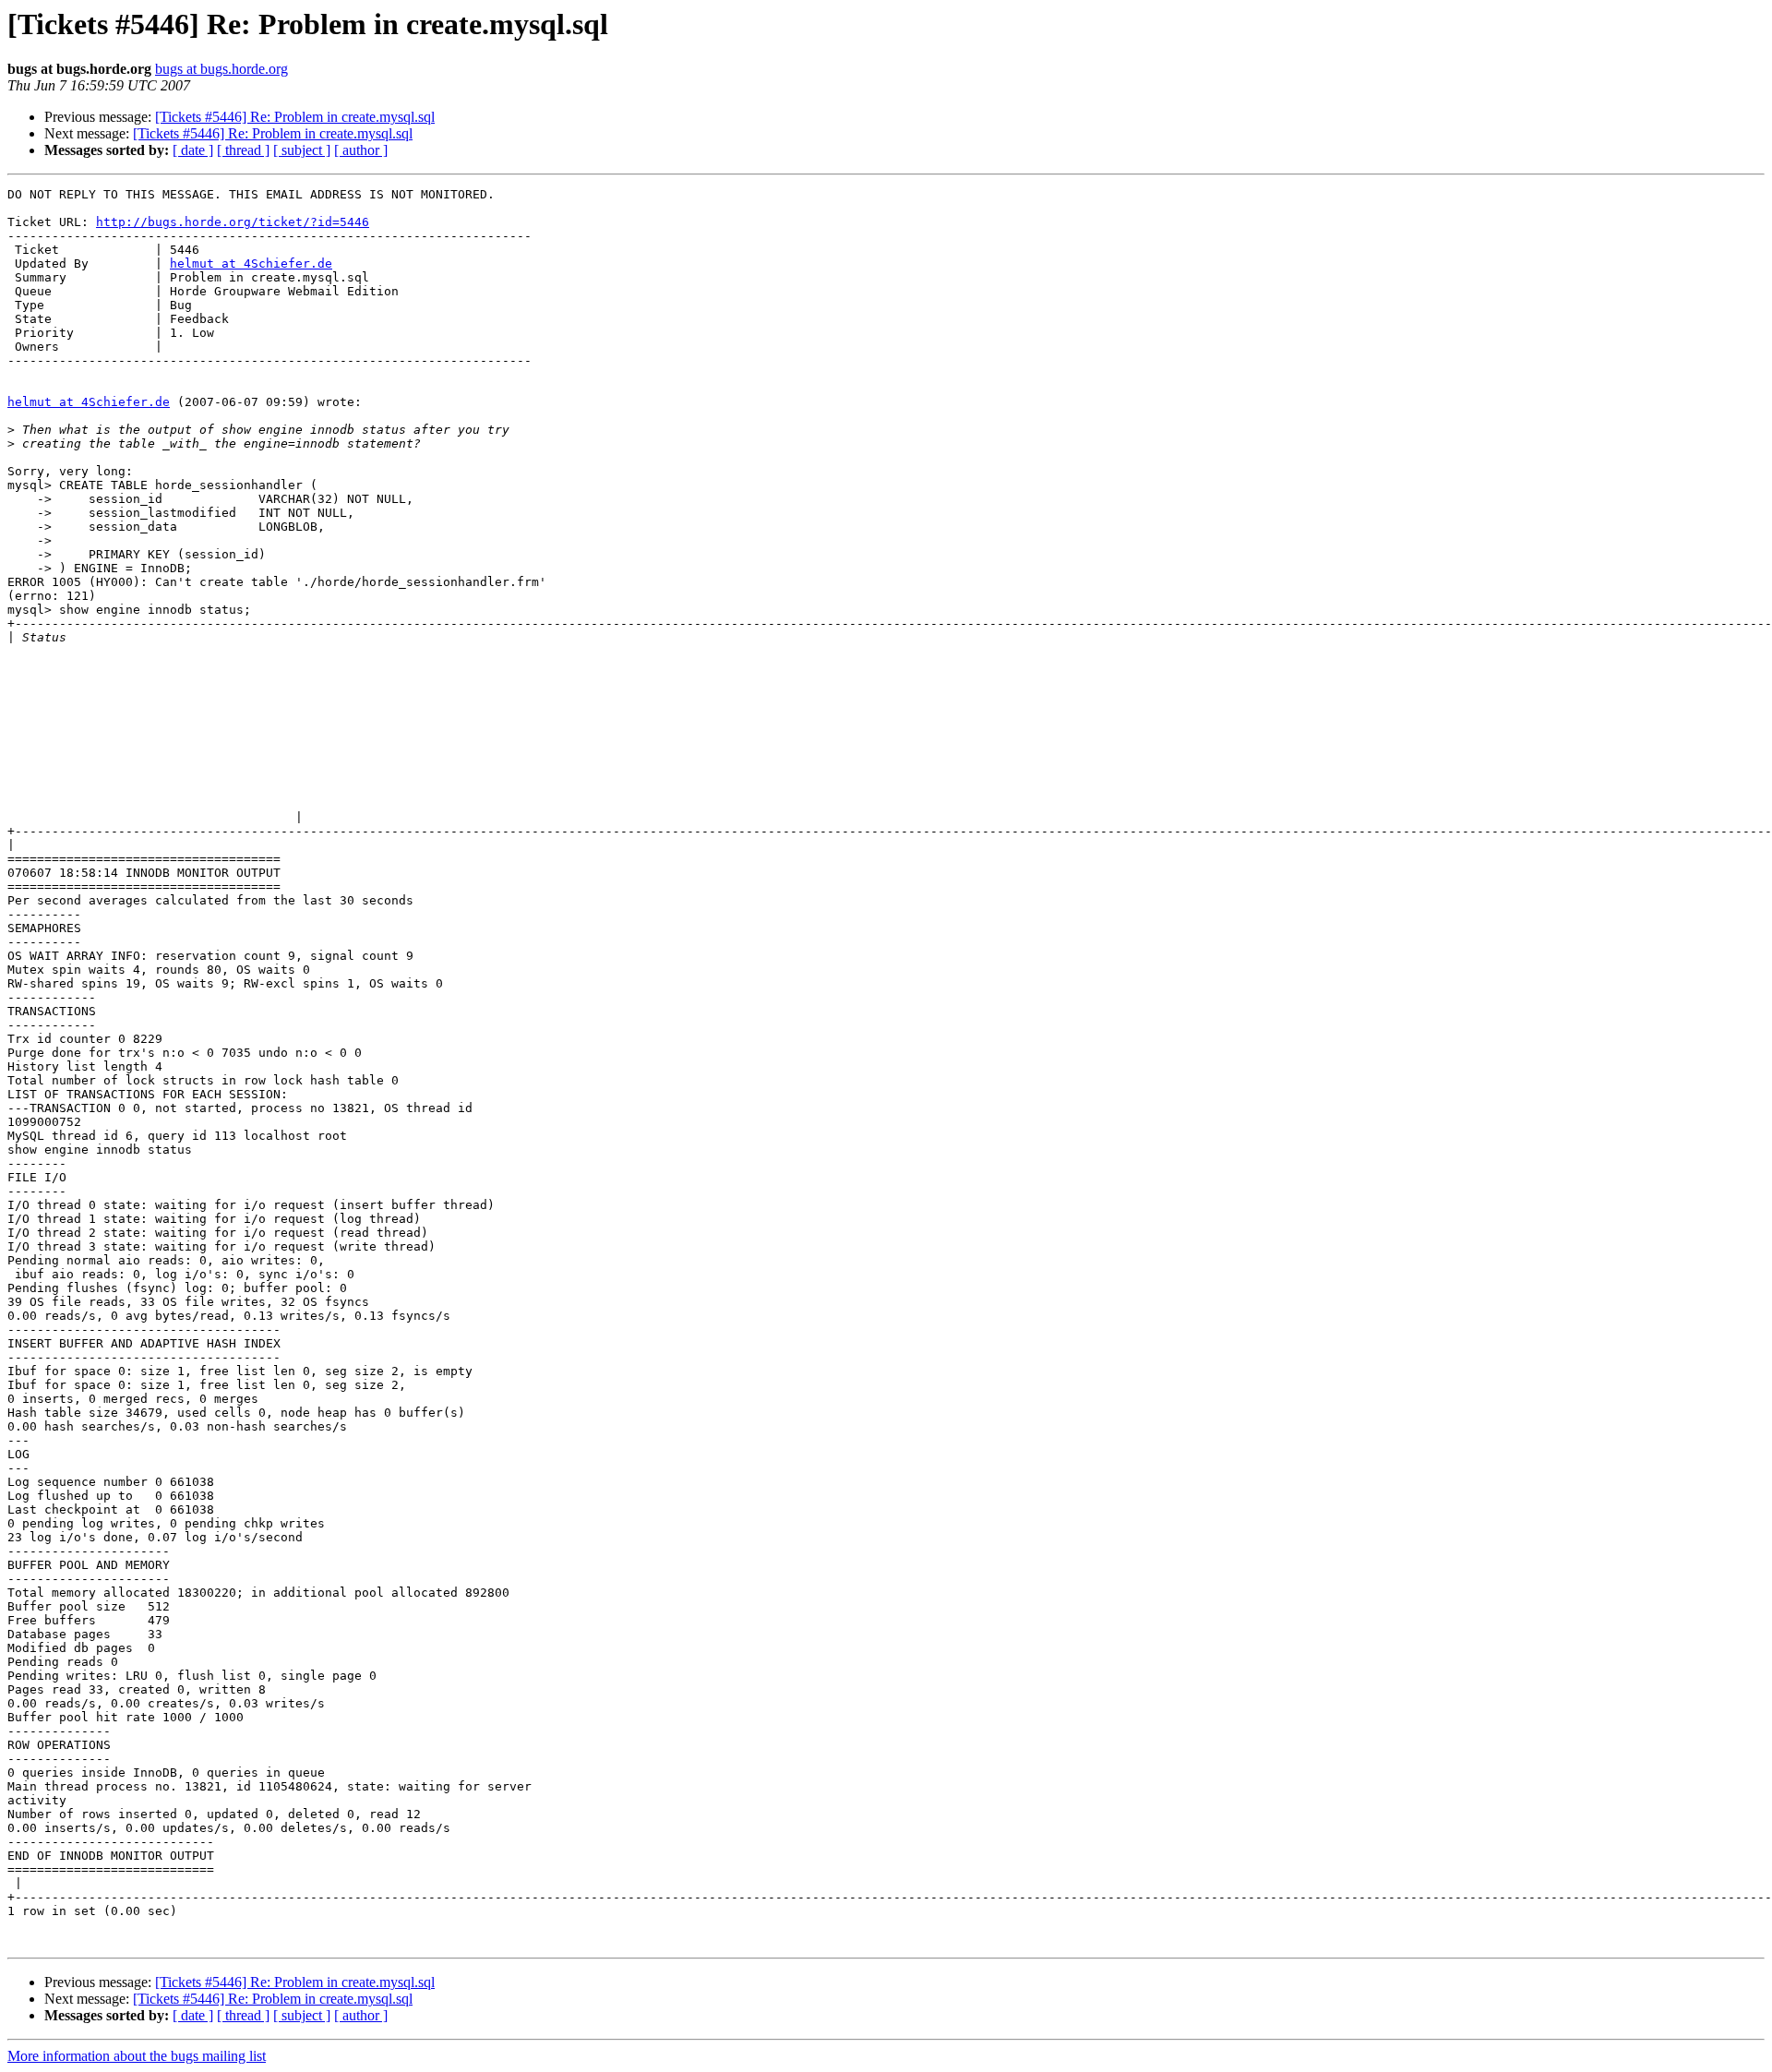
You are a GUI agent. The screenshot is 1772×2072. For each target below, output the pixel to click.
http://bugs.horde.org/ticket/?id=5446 (233, 222)
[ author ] (361, 150)
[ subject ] (302, 150)
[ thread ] (243, 150)
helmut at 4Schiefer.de (251, 263)
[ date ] (193, 150)
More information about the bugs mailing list (137, 2056)
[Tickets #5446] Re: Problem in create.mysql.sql (295, 117)
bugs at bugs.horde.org (221, 69)
